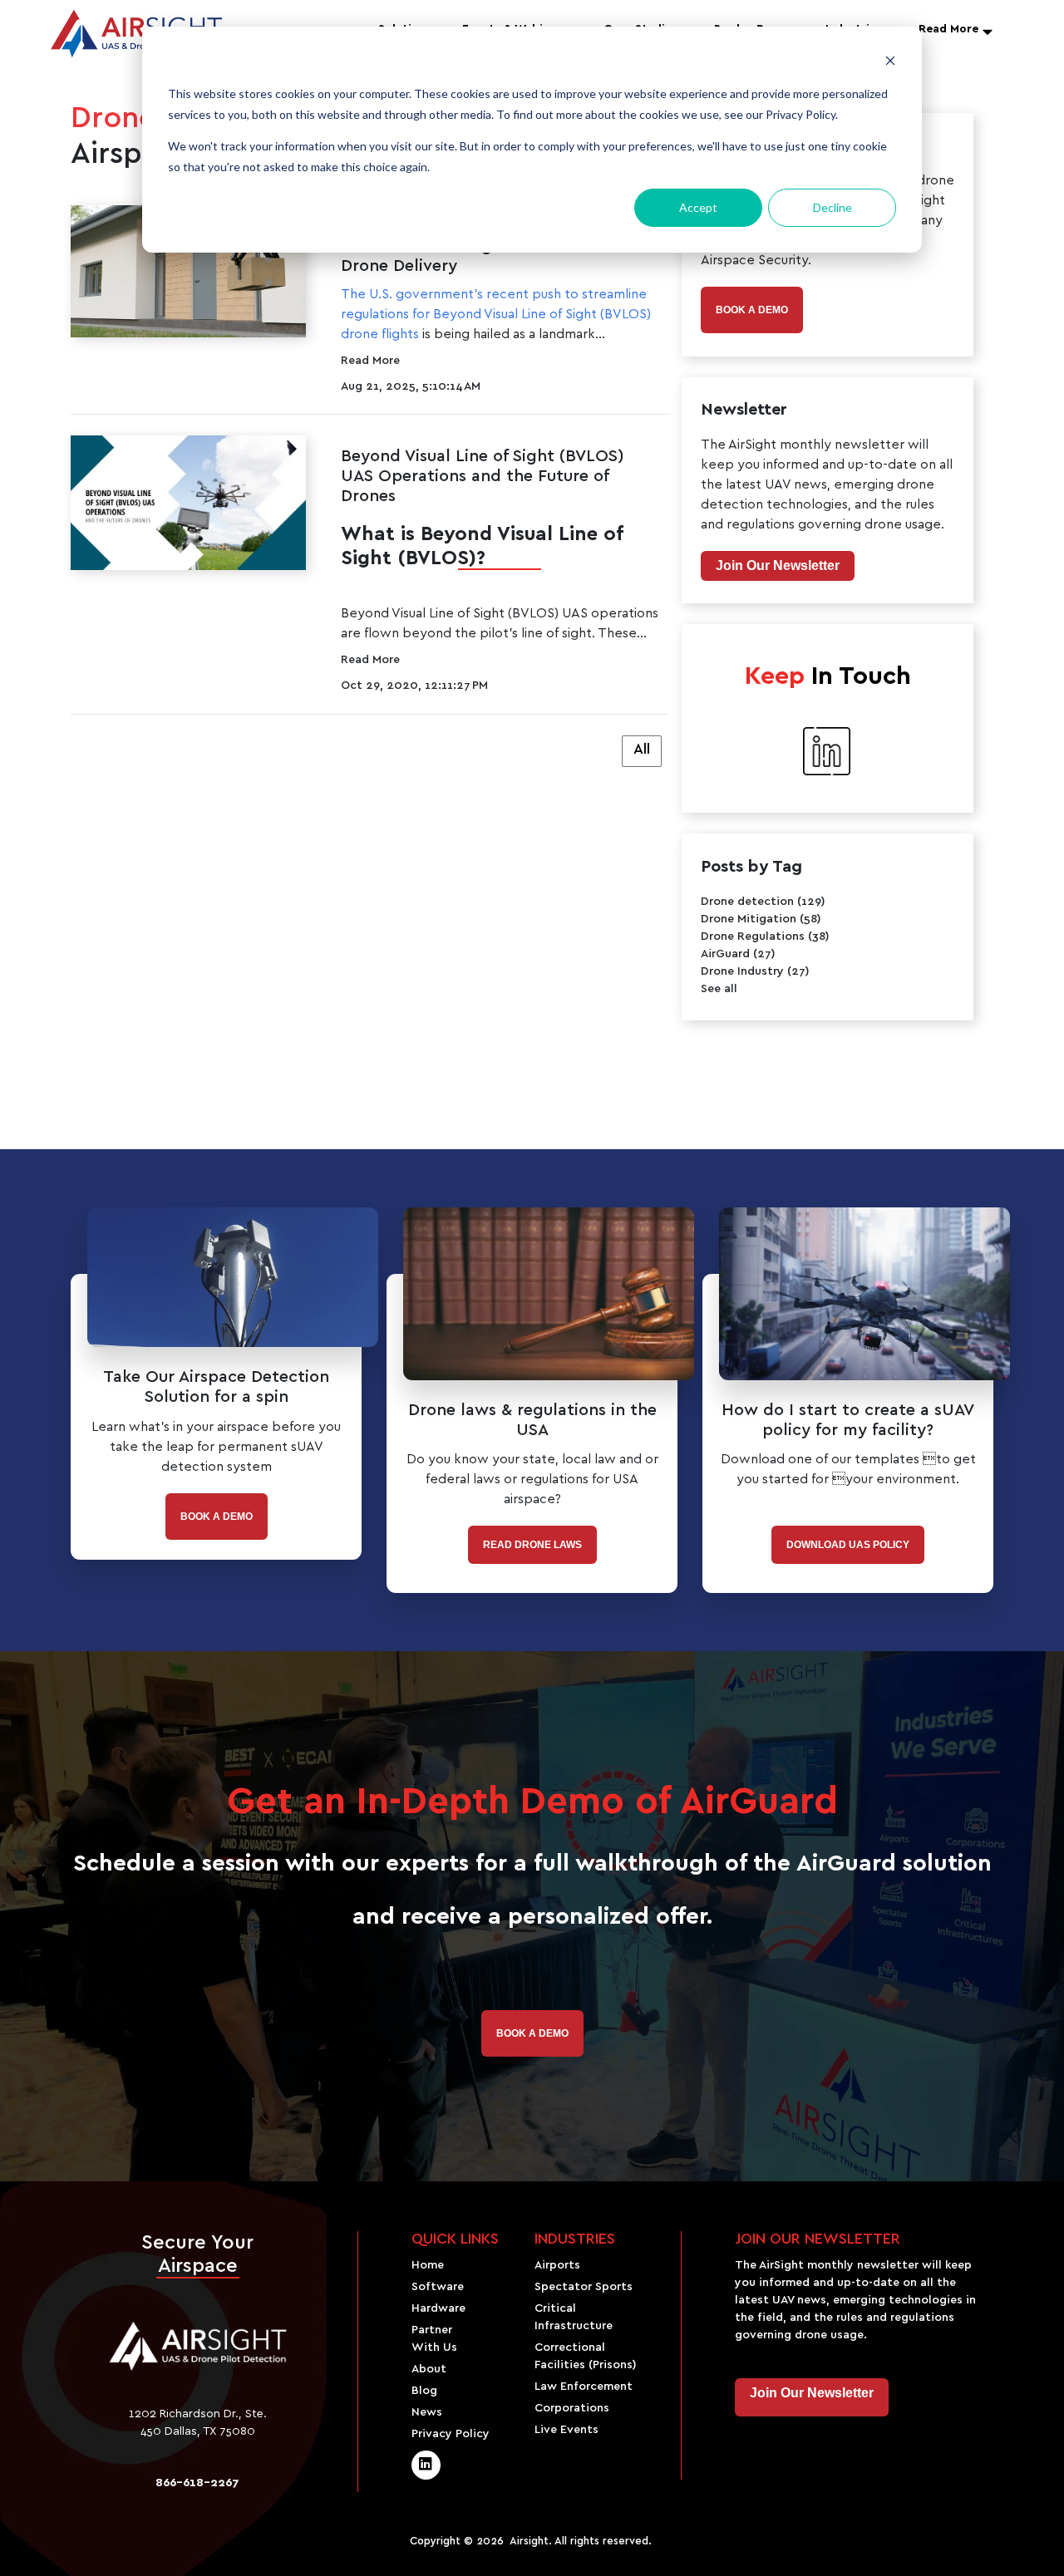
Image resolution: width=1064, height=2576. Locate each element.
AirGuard (738, 954)
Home (428, 2265)
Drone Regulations (765, 937)
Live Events (566, 2430)
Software (438, 2287)
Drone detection (763, 902)
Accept (698, 207)
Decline (832, 207)
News (427, 2412)
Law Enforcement (584, 2387)
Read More (370, 361)
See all (719, 989)
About (429, 2369)
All (642, 750)
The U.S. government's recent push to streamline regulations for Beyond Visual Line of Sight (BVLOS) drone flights (496, 314)
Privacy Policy (451, 2434)
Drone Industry (755, 971)
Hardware (438, 2308)
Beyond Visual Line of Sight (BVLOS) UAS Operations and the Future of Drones (483, 476)
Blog (424, 2391)
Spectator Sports (584, 2287)
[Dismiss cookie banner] (890, 63)
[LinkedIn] (426, 2465)
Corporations (572, 2408)
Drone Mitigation (761, 919)
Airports (557, 2265)
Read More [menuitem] (948, 29)
